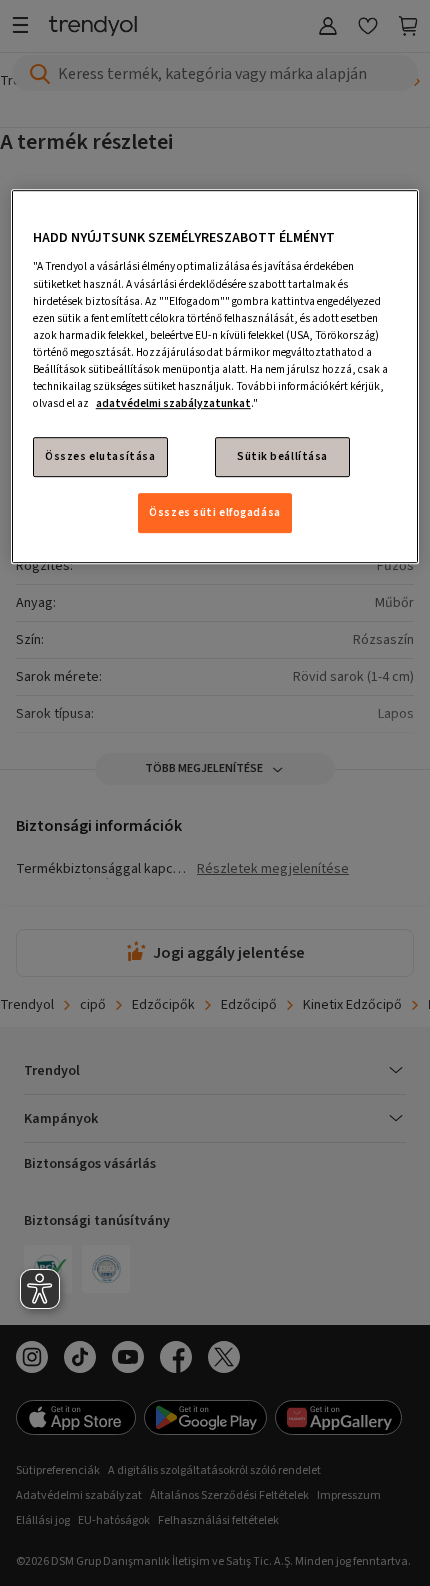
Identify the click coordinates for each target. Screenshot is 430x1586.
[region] (215, 377)
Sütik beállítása (282, 456)
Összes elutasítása (100, 456)
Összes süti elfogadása (215, 512)
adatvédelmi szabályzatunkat (173, 403)
